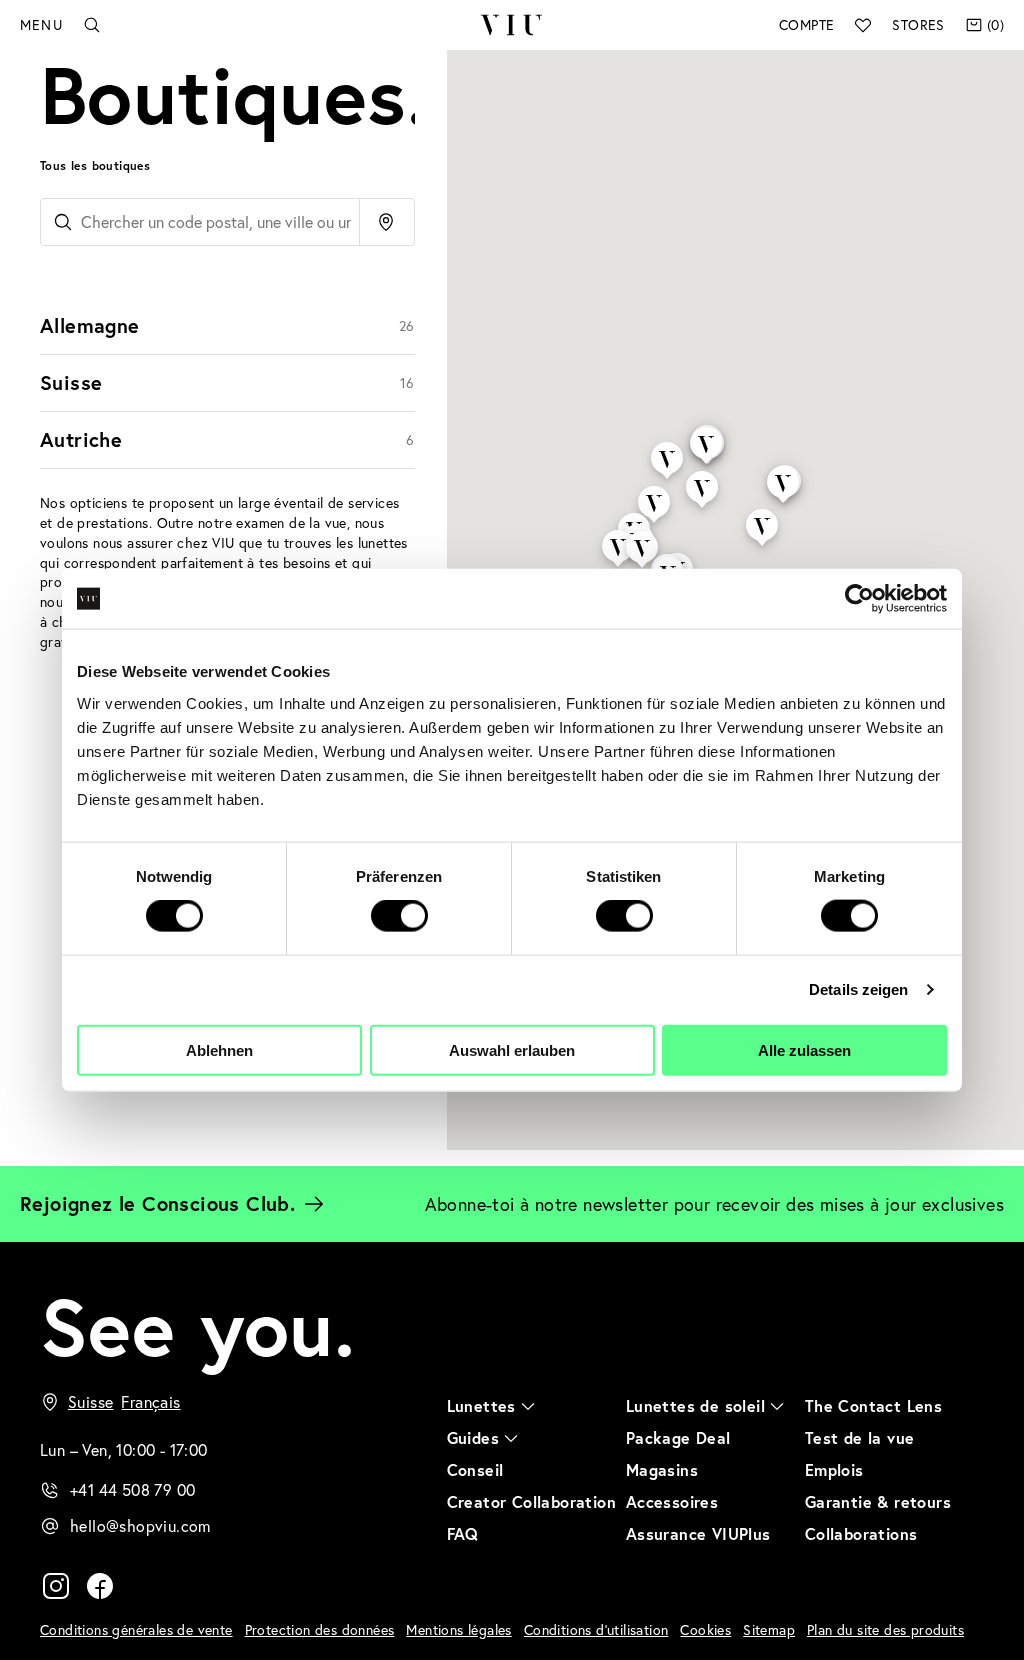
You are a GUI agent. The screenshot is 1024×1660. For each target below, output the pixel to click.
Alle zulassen (804, 1049)
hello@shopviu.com (140, 1525)
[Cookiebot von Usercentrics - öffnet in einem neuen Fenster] (859, 599)
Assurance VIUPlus (698, 1533)
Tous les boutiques (95, 165)
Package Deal (678, 1437)
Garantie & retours (878, 1501)
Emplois (834, 1469)
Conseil (475, 1469)
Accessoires (672, 1501)
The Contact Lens (873, 1405)
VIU (512, 25)
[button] (783, 467)
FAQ (463, 1533)
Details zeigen (858, 989)
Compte (806, 24)
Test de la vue (860, 1437)
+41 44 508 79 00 (132, 1489)
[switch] (399, 916)
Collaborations (861, 1533)
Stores (918, 24)
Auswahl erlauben (512, 1049)
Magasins (662, 1469)
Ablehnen (219, 1049)
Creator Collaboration (531, 1501)
